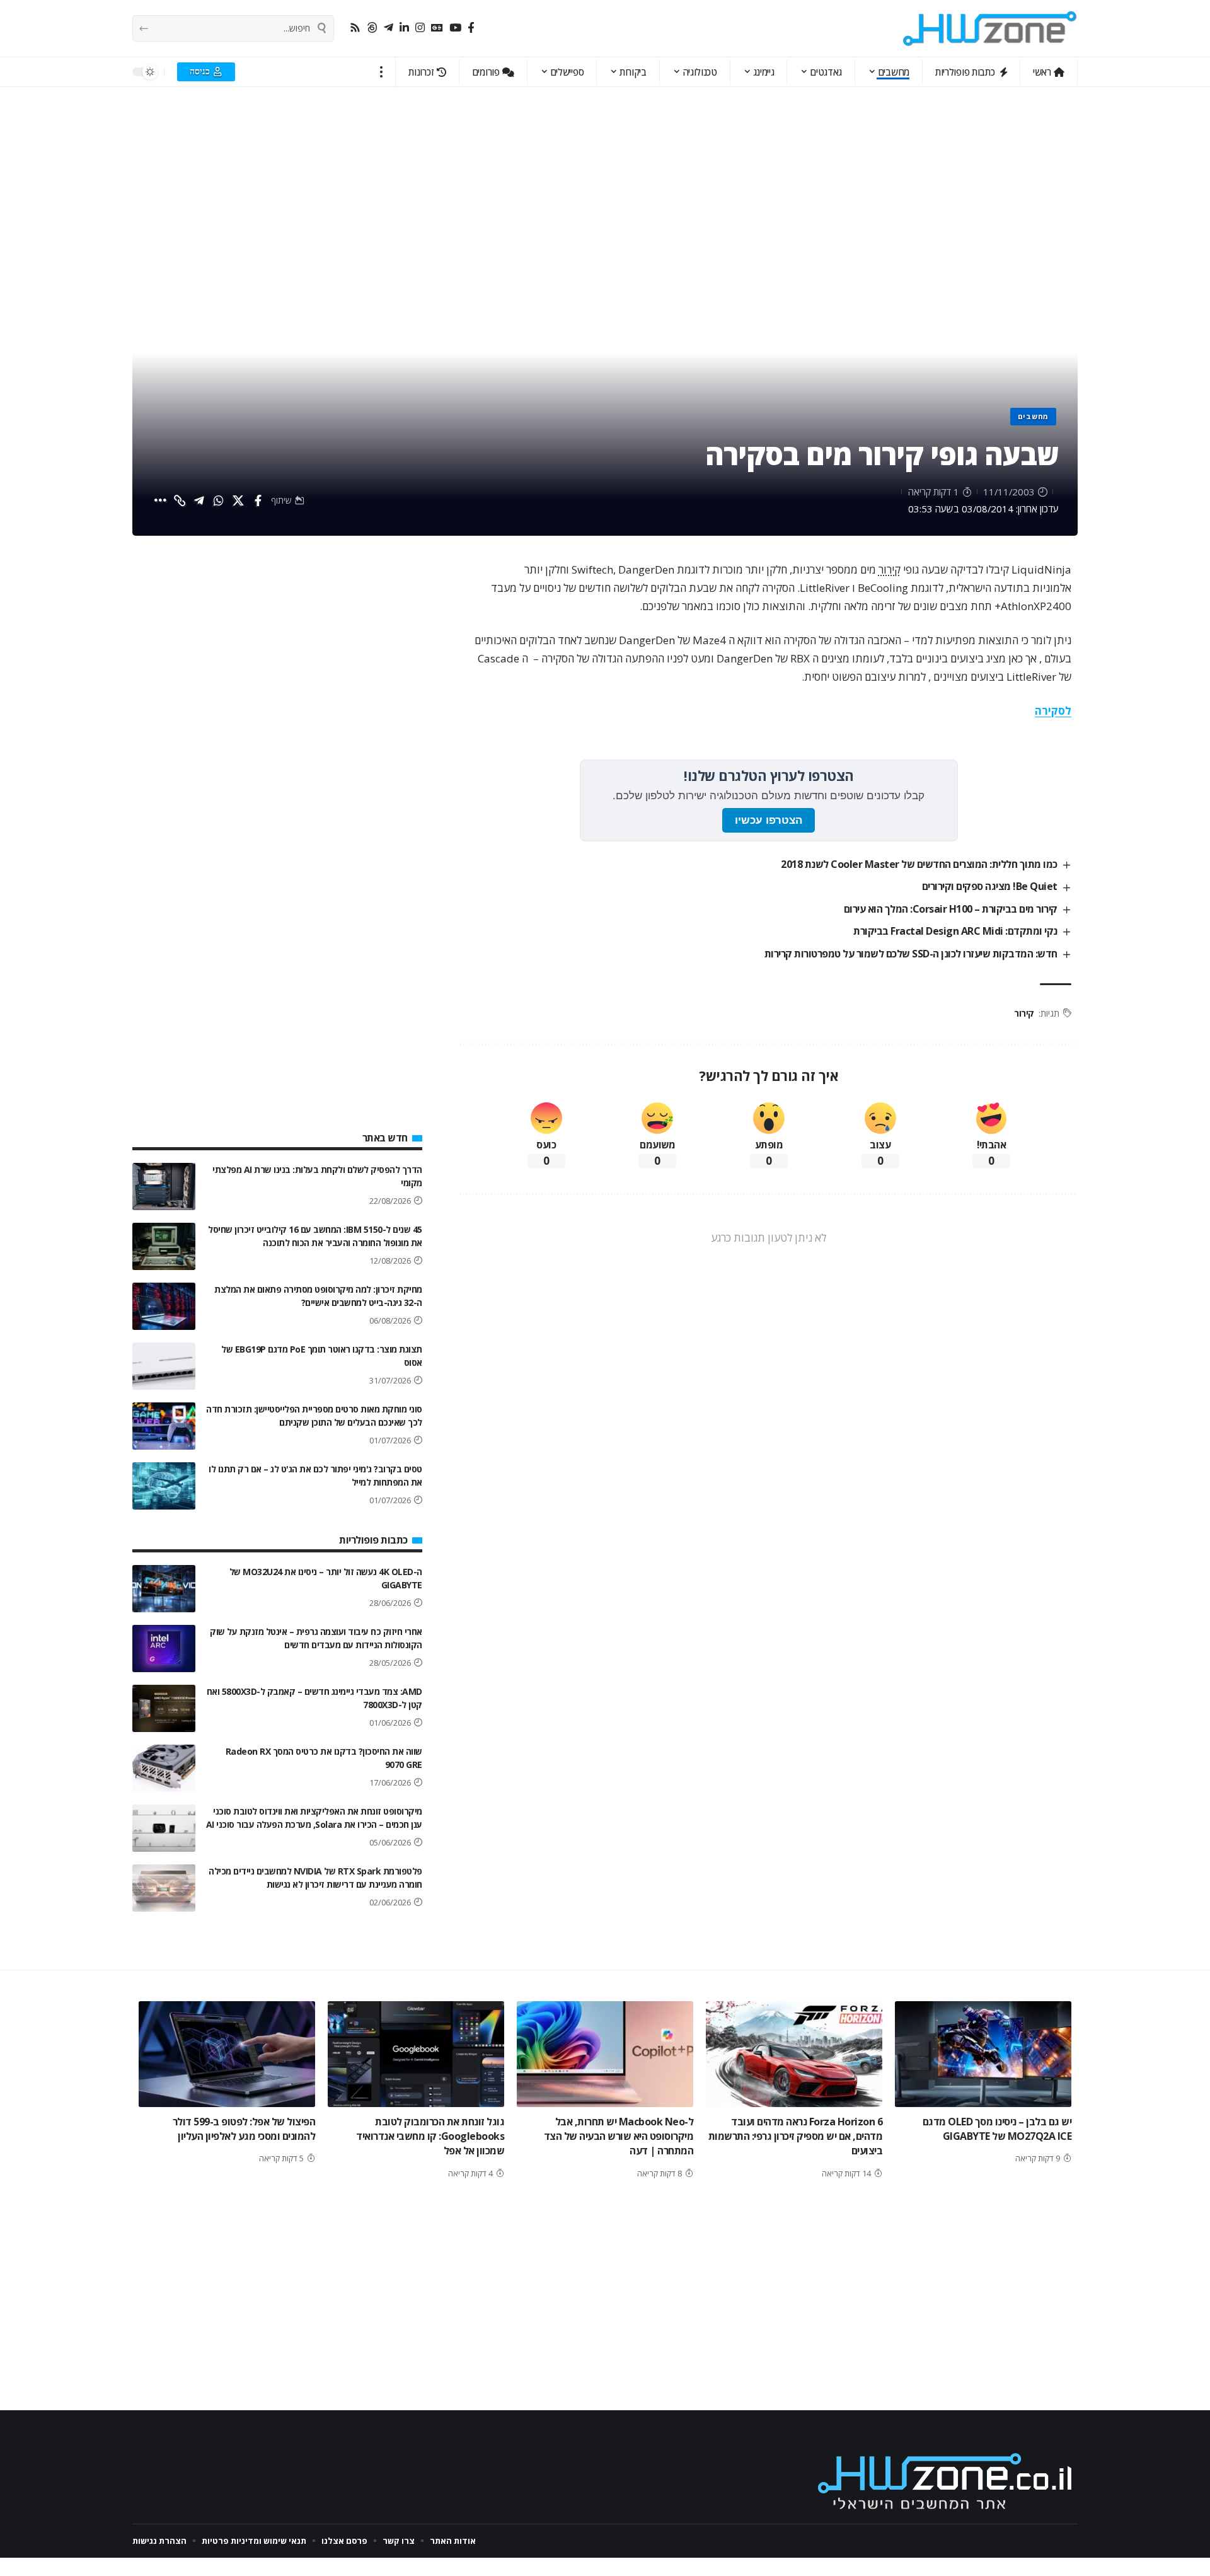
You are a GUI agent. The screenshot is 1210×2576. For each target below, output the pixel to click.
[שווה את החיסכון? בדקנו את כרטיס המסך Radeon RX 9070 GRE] (164, 1768)
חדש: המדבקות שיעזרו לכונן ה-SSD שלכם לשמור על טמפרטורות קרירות (911, 954)
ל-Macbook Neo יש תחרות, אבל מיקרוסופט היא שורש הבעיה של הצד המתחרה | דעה (619, 2136)
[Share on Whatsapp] (219, 500)
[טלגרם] (389, 28)
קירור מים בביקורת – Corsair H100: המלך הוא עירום (951, 909)
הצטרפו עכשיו (769, 820)
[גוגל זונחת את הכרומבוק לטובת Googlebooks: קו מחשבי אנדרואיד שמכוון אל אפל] (416, 2054)
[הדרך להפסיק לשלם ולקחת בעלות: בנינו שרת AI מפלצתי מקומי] (164, 1187)
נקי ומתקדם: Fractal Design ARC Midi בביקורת (955, 931)
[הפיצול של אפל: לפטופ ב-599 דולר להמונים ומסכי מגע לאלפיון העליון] (227, 2054)
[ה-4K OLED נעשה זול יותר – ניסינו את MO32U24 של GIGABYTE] (164, 1589)
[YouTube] (455, 28)
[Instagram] (420, 28)
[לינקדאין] (404, 28)
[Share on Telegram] (199, 500)
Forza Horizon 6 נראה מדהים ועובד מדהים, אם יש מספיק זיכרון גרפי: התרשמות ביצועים (796, 2136)
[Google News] (437, 28)
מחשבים (1033, 416)
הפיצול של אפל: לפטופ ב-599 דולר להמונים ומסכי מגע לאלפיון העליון (244, 2129)
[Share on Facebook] (258, 500)
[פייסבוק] (471, 28)
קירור (890, 569)
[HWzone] (990, 28)
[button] (382, 72)
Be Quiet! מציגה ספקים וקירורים (990, 886)
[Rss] (355, 28)
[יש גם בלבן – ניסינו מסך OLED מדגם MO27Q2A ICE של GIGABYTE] (983, 2054)
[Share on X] (238, 500)
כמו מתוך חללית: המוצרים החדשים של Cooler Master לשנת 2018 (919, 864)
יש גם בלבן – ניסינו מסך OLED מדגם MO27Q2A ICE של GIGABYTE (997, 2129)
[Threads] (372, 28)
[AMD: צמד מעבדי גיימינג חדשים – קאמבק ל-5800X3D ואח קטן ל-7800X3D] (164, 1708)
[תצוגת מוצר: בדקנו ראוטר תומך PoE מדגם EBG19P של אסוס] (164, 1366)
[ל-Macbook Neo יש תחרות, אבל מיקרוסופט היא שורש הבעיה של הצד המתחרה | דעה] (605, 2054)
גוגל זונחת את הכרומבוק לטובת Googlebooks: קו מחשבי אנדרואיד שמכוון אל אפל (430, 2136)
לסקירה (1053, 711)
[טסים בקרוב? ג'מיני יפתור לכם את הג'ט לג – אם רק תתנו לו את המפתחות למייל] (164, 1486)
